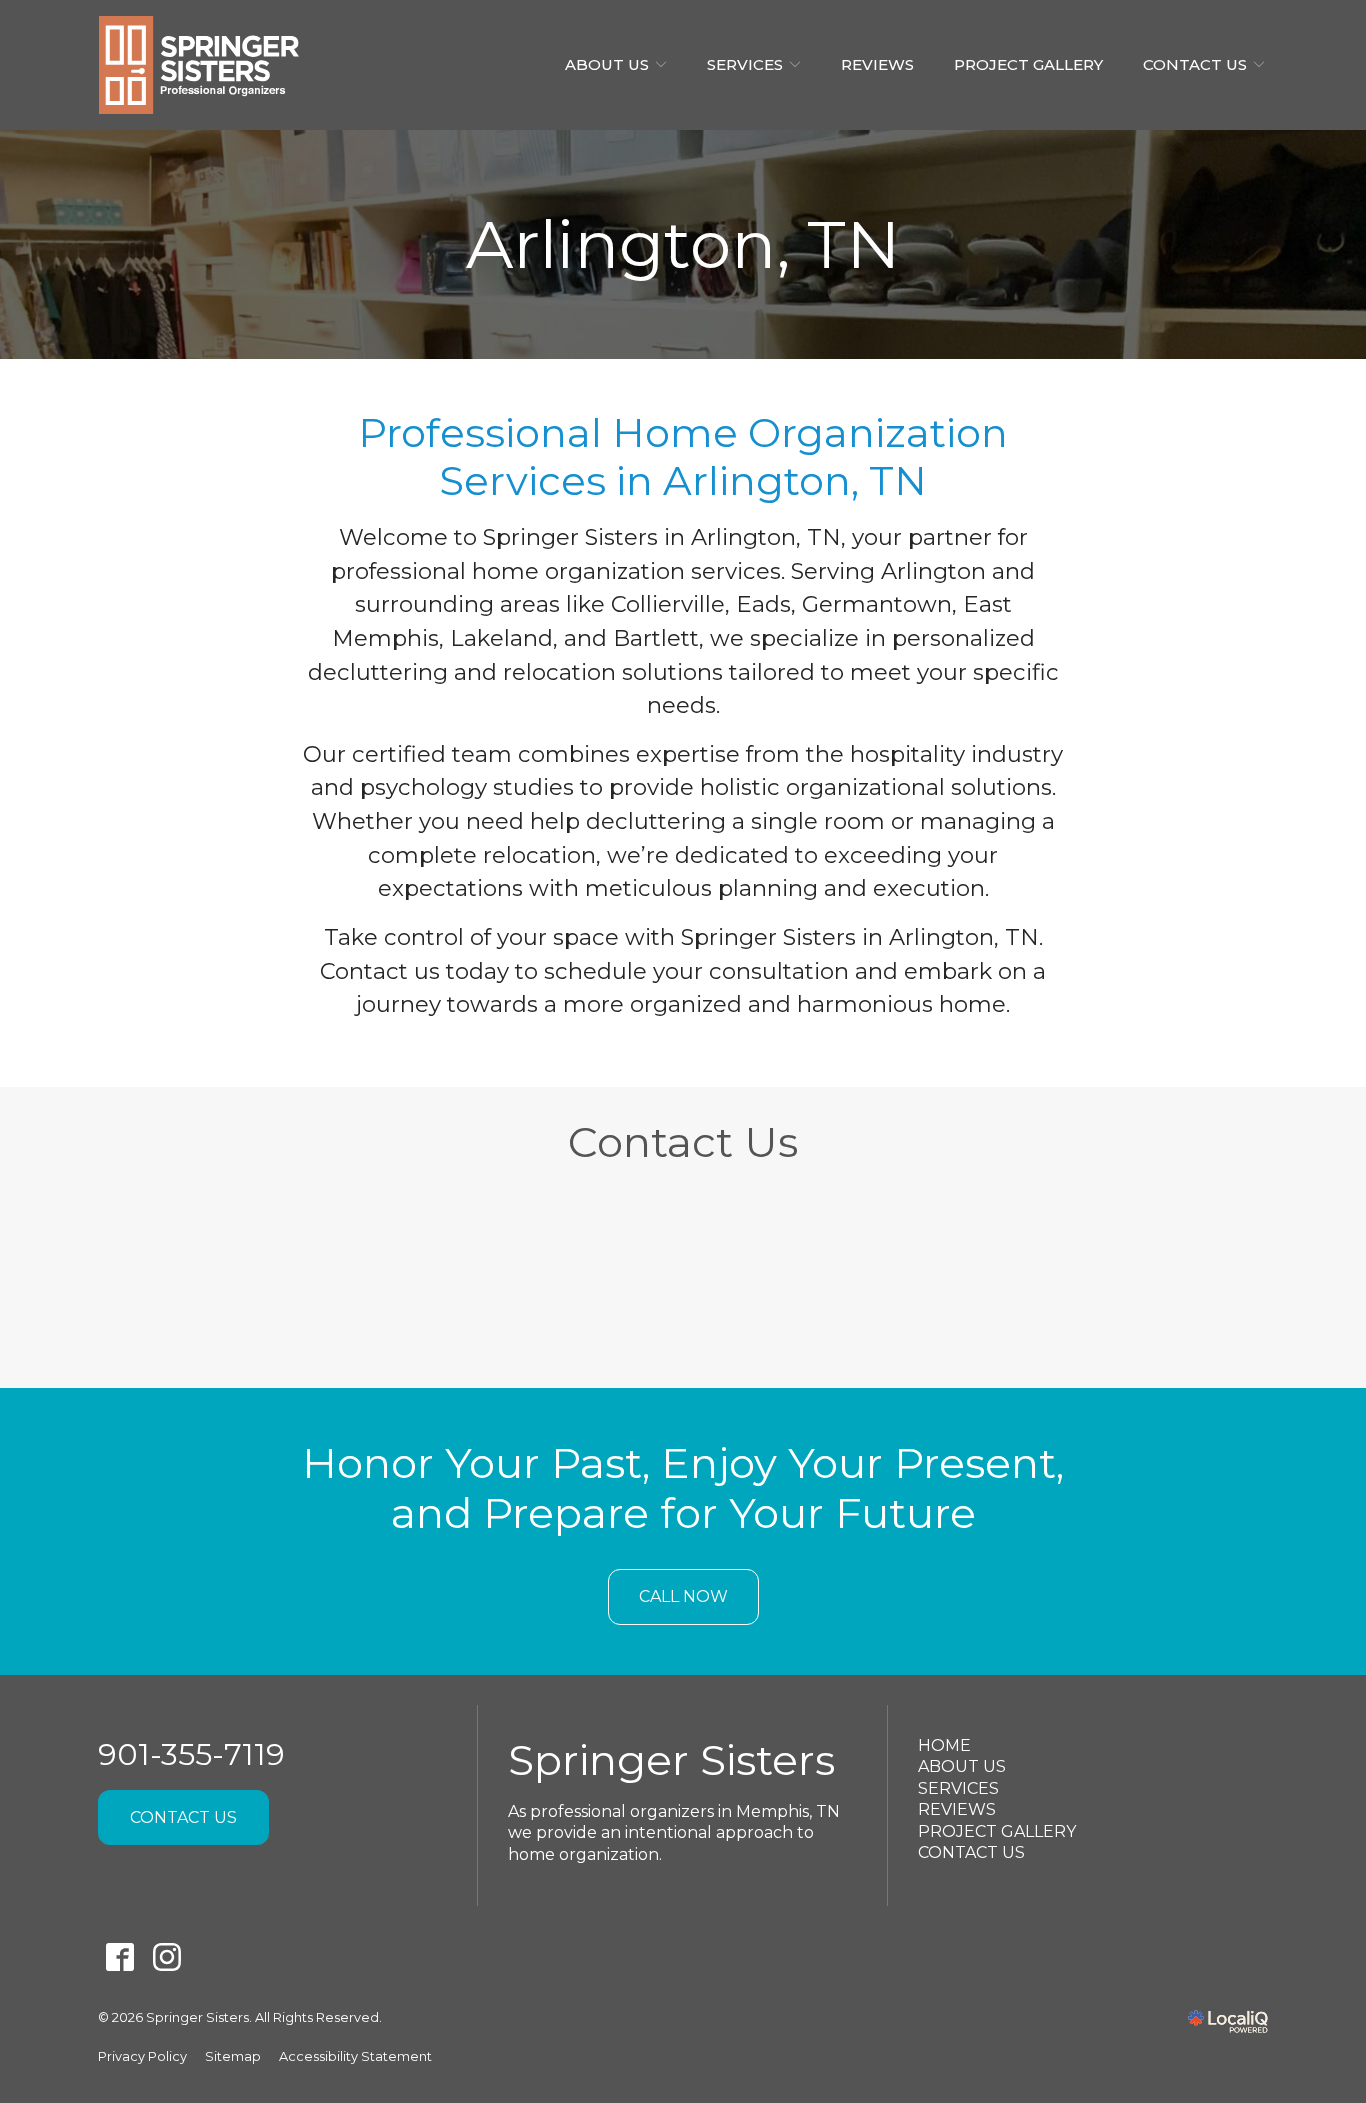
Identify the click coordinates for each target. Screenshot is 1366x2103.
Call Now (683, 1596)
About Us (607, 64)
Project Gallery (1028, 64)
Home (944, 1745)
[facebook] (119, 1957)
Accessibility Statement (355, 2056)
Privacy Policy (142, 2056)
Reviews (877, 64)
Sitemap (233, 2056)
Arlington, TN (683, 244)
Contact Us (1195, 64)
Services (745, 64)
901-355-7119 (191, 1754)
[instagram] (166, 1957)
